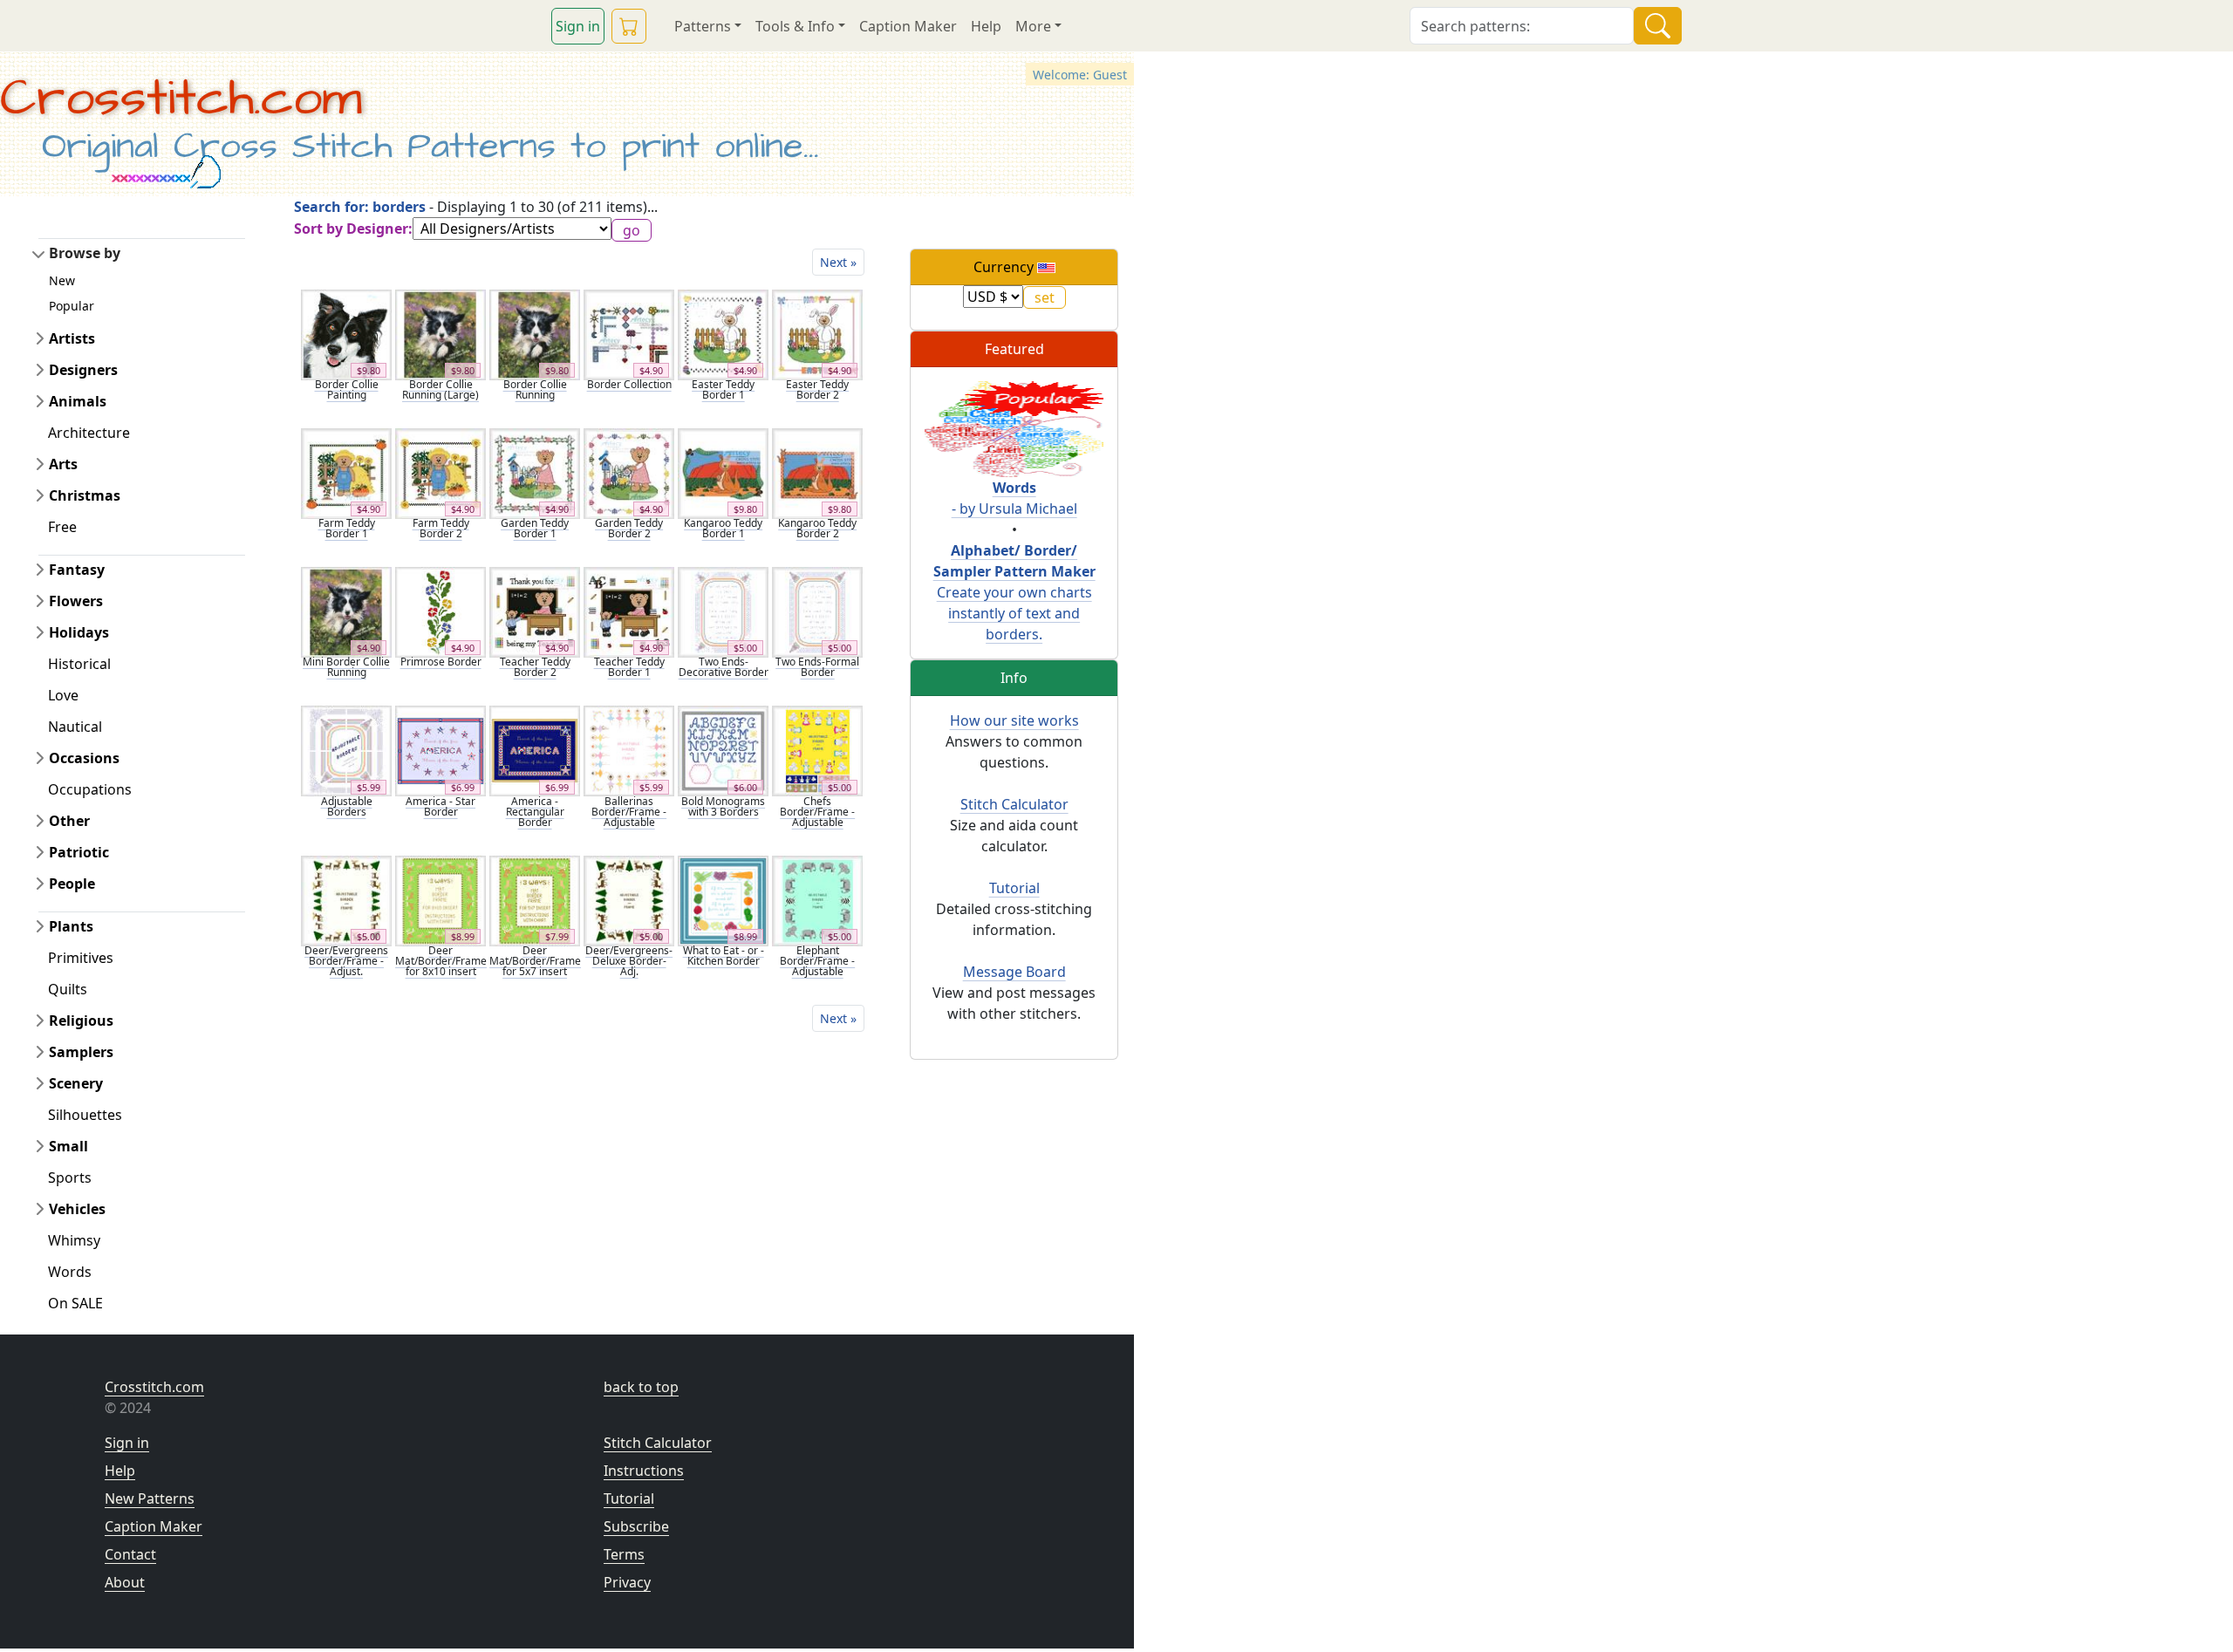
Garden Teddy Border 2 (629, 528)
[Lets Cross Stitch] (1014, 428)
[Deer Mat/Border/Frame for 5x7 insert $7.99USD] (535, 899)
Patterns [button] (703, 26)
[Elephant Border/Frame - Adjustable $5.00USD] (817, 899)
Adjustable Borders (347, 806)
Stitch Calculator (1014, 804)
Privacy (627, 1582)
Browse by (85, 253)
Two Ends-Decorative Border (724, 667)
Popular (72, 306)
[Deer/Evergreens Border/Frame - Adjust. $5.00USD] (346, 899)
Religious (81, 1021)
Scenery (76, 1083)
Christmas (85, 495)
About (125, 1582)
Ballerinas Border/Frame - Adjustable (629, 812)
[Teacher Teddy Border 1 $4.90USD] (629, 611)
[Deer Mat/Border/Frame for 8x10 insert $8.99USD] (440, 899)
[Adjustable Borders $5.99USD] (346, 750)
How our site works (1014, 720)
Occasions (84, 758)
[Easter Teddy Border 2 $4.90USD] (817, 333)
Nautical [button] (75, 727)
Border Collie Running (535, 389)
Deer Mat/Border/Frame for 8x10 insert (441, 961)
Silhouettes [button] (85, 1115)
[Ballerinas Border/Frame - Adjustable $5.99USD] (629, 750)
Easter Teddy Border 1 (723, 389)
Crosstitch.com (181, 99)
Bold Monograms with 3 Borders (723, 806)
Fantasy (77, 570)
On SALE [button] (75, 1303)
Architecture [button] (89, 433)
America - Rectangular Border (535, 812)
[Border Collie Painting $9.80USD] (346, 333)
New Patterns (150, 1498)
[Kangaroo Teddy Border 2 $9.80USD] (817, 472)
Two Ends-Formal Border (817, 667)
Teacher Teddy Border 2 (535, 667)
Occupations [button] (90, 789)
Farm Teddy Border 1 (347, 528)
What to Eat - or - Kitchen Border (724, 956)
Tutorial (1014, 888)
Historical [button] (79, 664)
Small (68, 1146)
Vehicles (77, 1209)
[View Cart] (629, 26)
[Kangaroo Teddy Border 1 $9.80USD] (723, 472)
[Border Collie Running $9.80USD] (535, 333)
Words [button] (70, 1272)
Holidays (79, 632)
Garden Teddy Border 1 (535, 528)
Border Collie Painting (347, 389)
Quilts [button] (68, 989)
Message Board (1014, 972)
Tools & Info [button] (795, 26)
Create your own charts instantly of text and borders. (1014, 592)
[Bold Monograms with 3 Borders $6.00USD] (723, 750)
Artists (72, 338)
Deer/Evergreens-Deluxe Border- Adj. (629, 961)
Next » (838, 262)
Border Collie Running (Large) (440, 389)
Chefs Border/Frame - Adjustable (817, 812)
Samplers (81, 1052)
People (72, 884)
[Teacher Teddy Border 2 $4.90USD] (535, 611)
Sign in (578, 26)
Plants (71, 926)
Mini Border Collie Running (346, 667)
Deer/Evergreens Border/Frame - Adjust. (346, 961)
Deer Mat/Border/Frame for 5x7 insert (535, 961)
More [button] (1033, 26)
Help (986, 26)
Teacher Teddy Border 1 (629, 667)
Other (69, 821)
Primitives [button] (81, 958)
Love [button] (63, 695)
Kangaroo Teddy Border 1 (723, 528)
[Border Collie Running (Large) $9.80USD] (440, 333)
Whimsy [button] (74, 1240)
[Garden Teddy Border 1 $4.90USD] (535, 472)
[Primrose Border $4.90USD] (440, 611)
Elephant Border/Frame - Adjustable (817, 961)
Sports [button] (70, 1178)
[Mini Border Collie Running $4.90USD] (346, 611)
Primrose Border (441, 662)
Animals (78, 401)
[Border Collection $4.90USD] (629, 333)
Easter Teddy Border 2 (817, 389)
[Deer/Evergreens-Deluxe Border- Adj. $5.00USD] (629, 899)
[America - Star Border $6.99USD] (440, 750)
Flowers (76, 601)
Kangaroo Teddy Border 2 (817, 528)
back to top (641, 1387)
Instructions (644, 1471)
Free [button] (62, 527)
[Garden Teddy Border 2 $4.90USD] (629, 472)
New (62, 280)
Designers (83, 370)
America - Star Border (440, 806)
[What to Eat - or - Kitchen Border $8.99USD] (723, 899)
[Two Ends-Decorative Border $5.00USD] (723, 611)
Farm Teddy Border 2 (441, 528)
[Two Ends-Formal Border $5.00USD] (817, 611)
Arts (63, 464)
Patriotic (79, 852)
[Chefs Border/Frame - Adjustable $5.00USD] (817, 750)
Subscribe (636, 1526)
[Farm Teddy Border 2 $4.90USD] (440, 472)
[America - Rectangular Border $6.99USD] (535, 750)
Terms (624, 1554)
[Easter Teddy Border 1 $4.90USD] (723, 333)
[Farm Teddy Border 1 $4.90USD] (346, 472)
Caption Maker (908, 26)
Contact (130, 1554)
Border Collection (629, 384)
